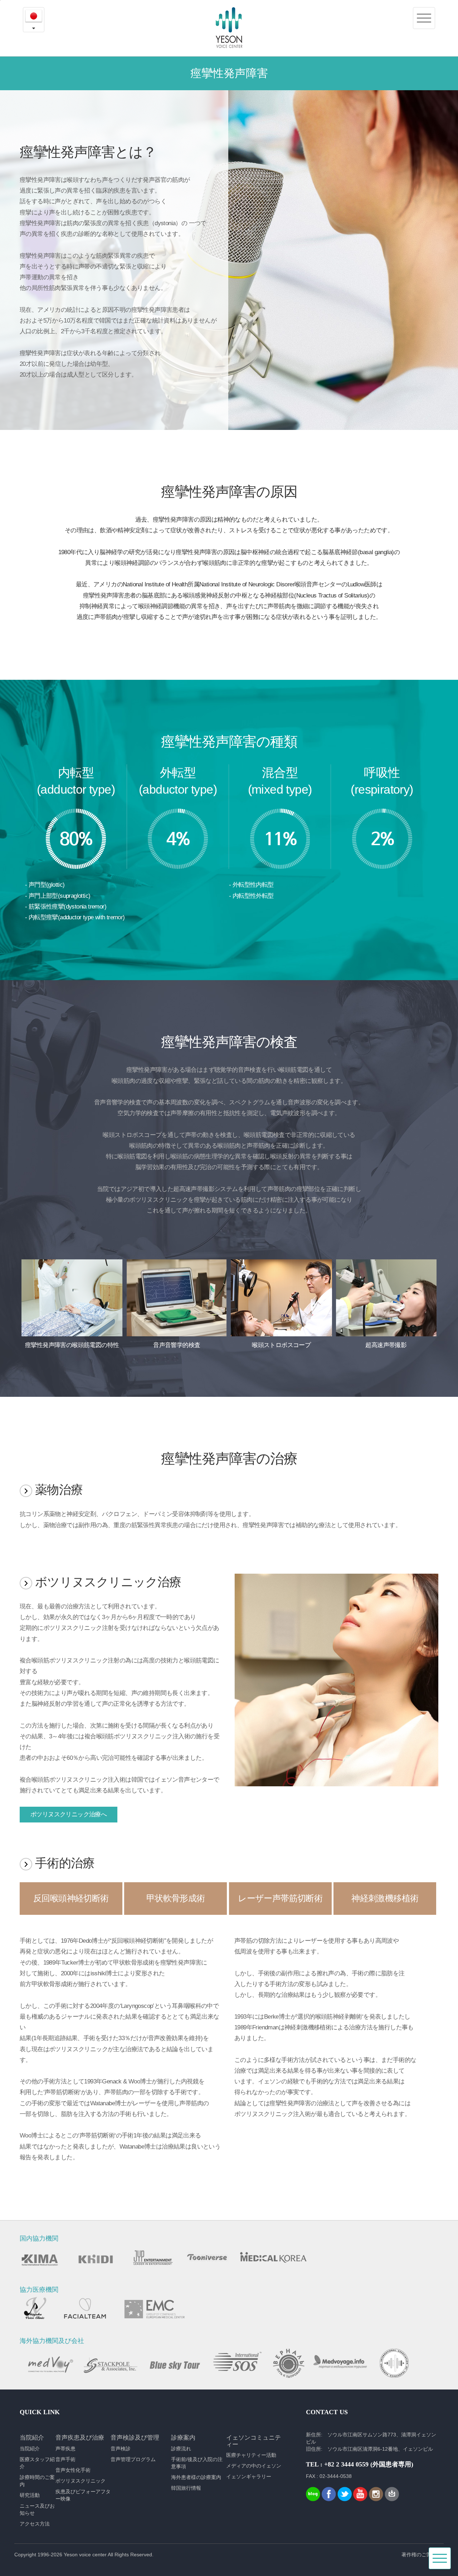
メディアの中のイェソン (254, 2466)
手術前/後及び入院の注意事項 (197, 2463)
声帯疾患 (65, 2449)
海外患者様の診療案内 (196, 2477)
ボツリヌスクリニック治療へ (69, 1814)
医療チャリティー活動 (251, 2455)
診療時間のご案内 (37, 2481)
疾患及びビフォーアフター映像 (83, 2495)
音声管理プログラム (133, 2459)
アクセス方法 (35, 2524)
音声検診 (121, 2449)
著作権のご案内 (419, 2555)
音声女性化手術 (73, 2470)
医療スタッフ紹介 (37, 2463)
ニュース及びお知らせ (37, 2509)
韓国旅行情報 (186, 2488)
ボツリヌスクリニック (81, 2481)
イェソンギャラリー (249, 2476)
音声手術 (65, 2459)
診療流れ (181, 2449)
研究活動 (30, 2495)
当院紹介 (30, 2449)
